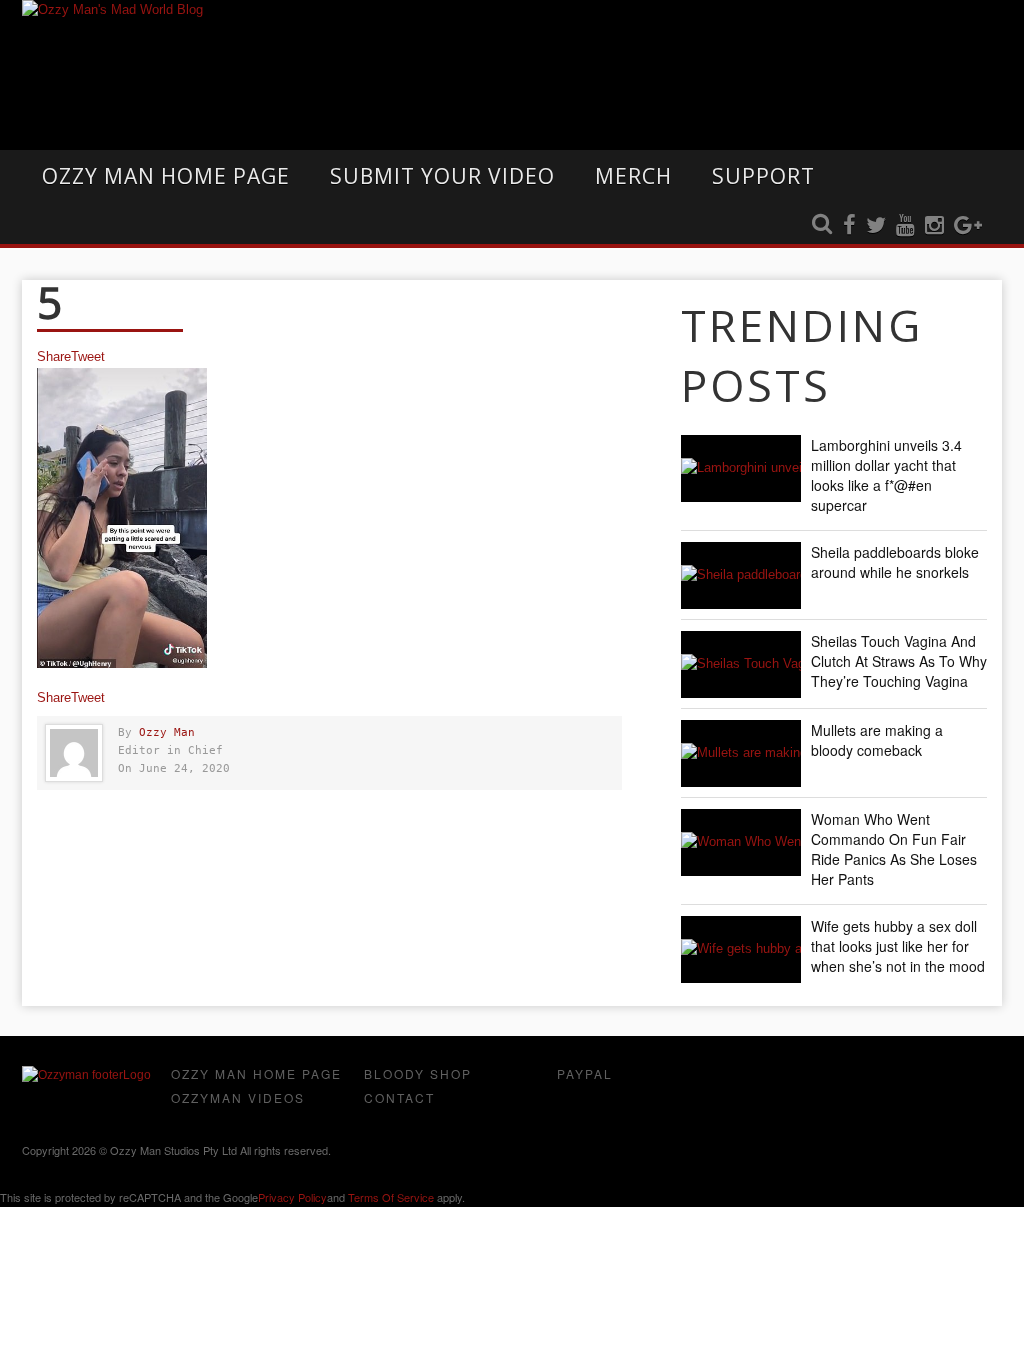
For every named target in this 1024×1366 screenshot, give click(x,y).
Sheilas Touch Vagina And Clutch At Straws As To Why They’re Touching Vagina (899, 661)
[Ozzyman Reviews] (86, 1075)
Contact (399, 1097)
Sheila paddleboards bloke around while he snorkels (895, 562)
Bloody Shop (418, 1073)
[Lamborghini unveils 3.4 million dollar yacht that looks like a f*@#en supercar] (741, 468)
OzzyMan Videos (238, 1097)
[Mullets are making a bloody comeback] (741, 753)
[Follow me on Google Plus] (968, 226)
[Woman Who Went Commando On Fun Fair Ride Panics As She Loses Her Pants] (741, 842)
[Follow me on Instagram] (934, 226)
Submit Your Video (442, 176)
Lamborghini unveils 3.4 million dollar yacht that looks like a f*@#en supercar (886, 475)
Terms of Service (391, 1197)
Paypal (585, 1073)
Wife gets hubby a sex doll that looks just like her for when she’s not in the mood (898, 946)
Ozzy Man (167, 732)
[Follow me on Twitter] (876, 226)
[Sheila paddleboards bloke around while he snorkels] (741, 575)
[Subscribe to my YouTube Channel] (905, 226)
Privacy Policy (292, 1197)
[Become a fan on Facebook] (849, 226)
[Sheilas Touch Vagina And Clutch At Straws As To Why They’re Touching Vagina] (741, 664)
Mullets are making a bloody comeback (877, 740)
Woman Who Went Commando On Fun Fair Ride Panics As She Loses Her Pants (894, 849)
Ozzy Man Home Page (166, 176)
